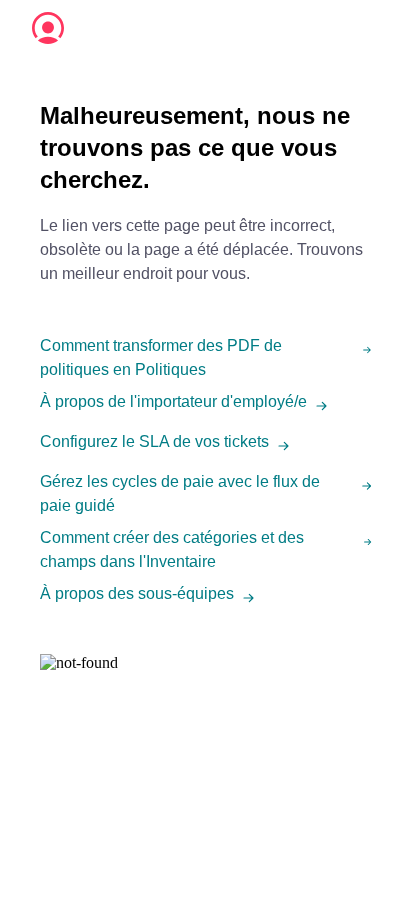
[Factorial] (48, 28)
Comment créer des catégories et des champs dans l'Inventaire (172, 549)
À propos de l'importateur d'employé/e (173, 401)
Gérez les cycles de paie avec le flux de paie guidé (180, 493)
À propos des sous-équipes (137, 593)
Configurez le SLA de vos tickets (154, 441)
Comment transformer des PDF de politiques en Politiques (161, 357)
